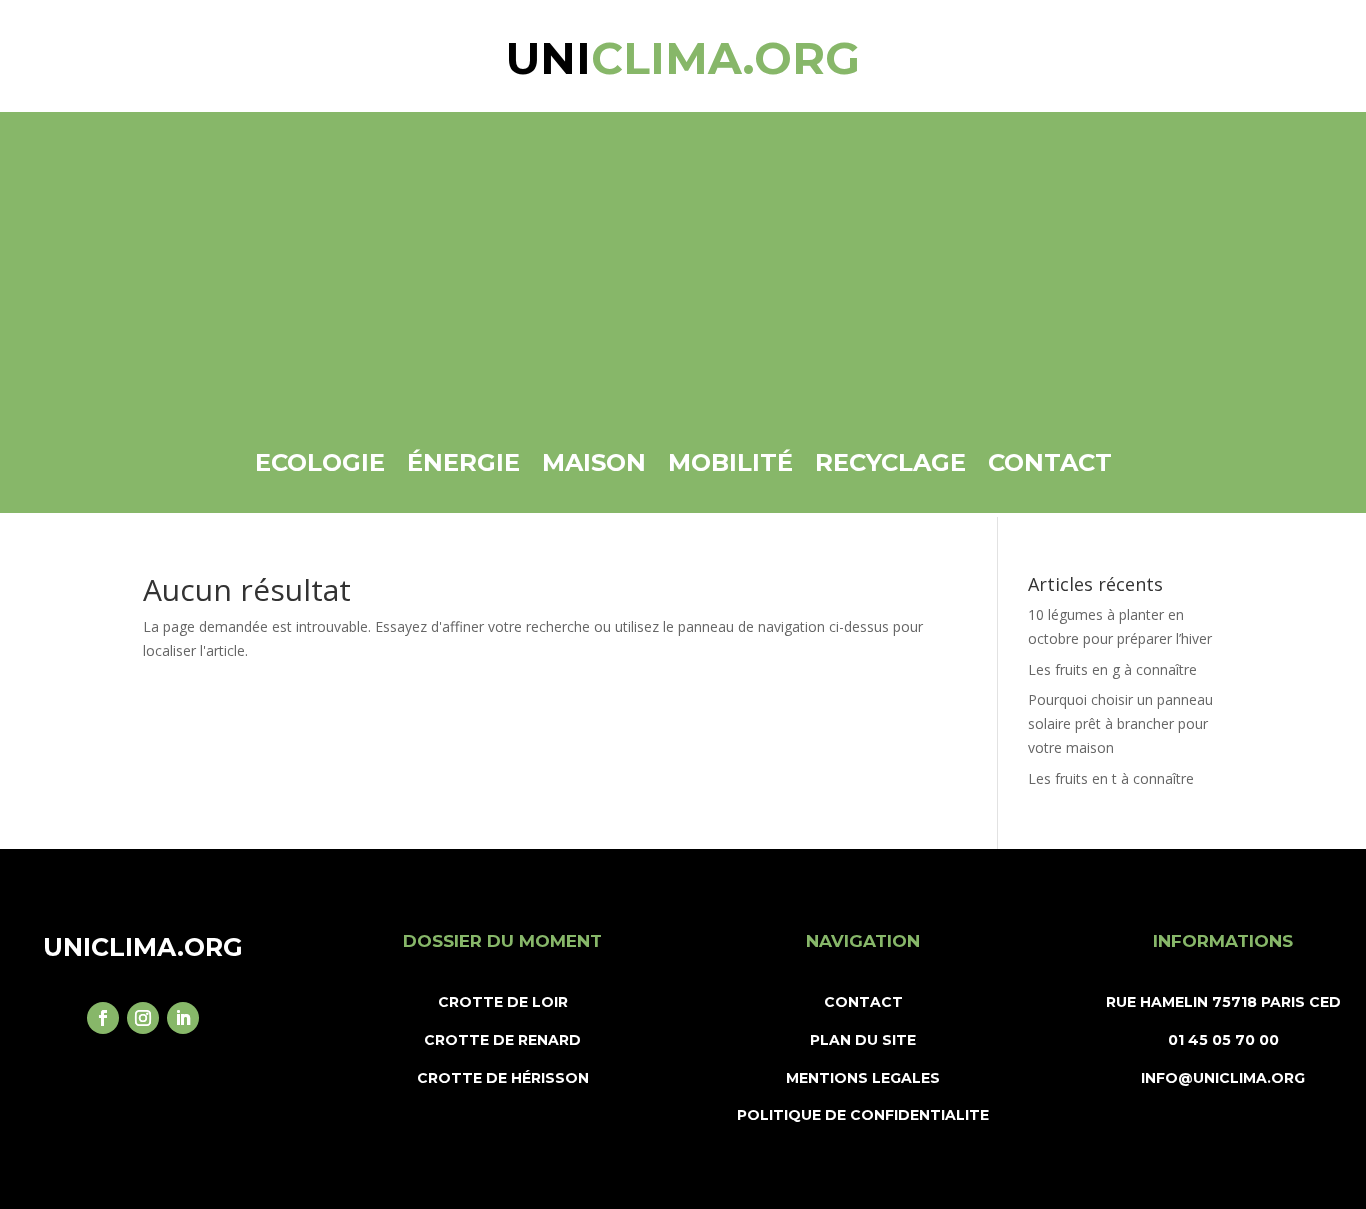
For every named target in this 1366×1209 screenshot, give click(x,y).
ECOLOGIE (320, 462)
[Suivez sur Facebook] (103, 1018)
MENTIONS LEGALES (863, 1078)
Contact (1050, 462)
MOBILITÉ (730, 462)
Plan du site (863, 1040)
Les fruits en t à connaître (1111, 778)
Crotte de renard (502, 1040)
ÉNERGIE (463, 462)
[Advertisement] (683, 289)
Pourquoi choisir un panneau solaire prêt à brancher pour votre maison (1120, 723)
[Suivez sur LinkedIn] (183, 1018)
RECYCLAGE (890, 462)
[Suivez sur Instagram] (143, 1018)
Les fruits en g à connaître (1112, 669)
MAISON (594, 462)
